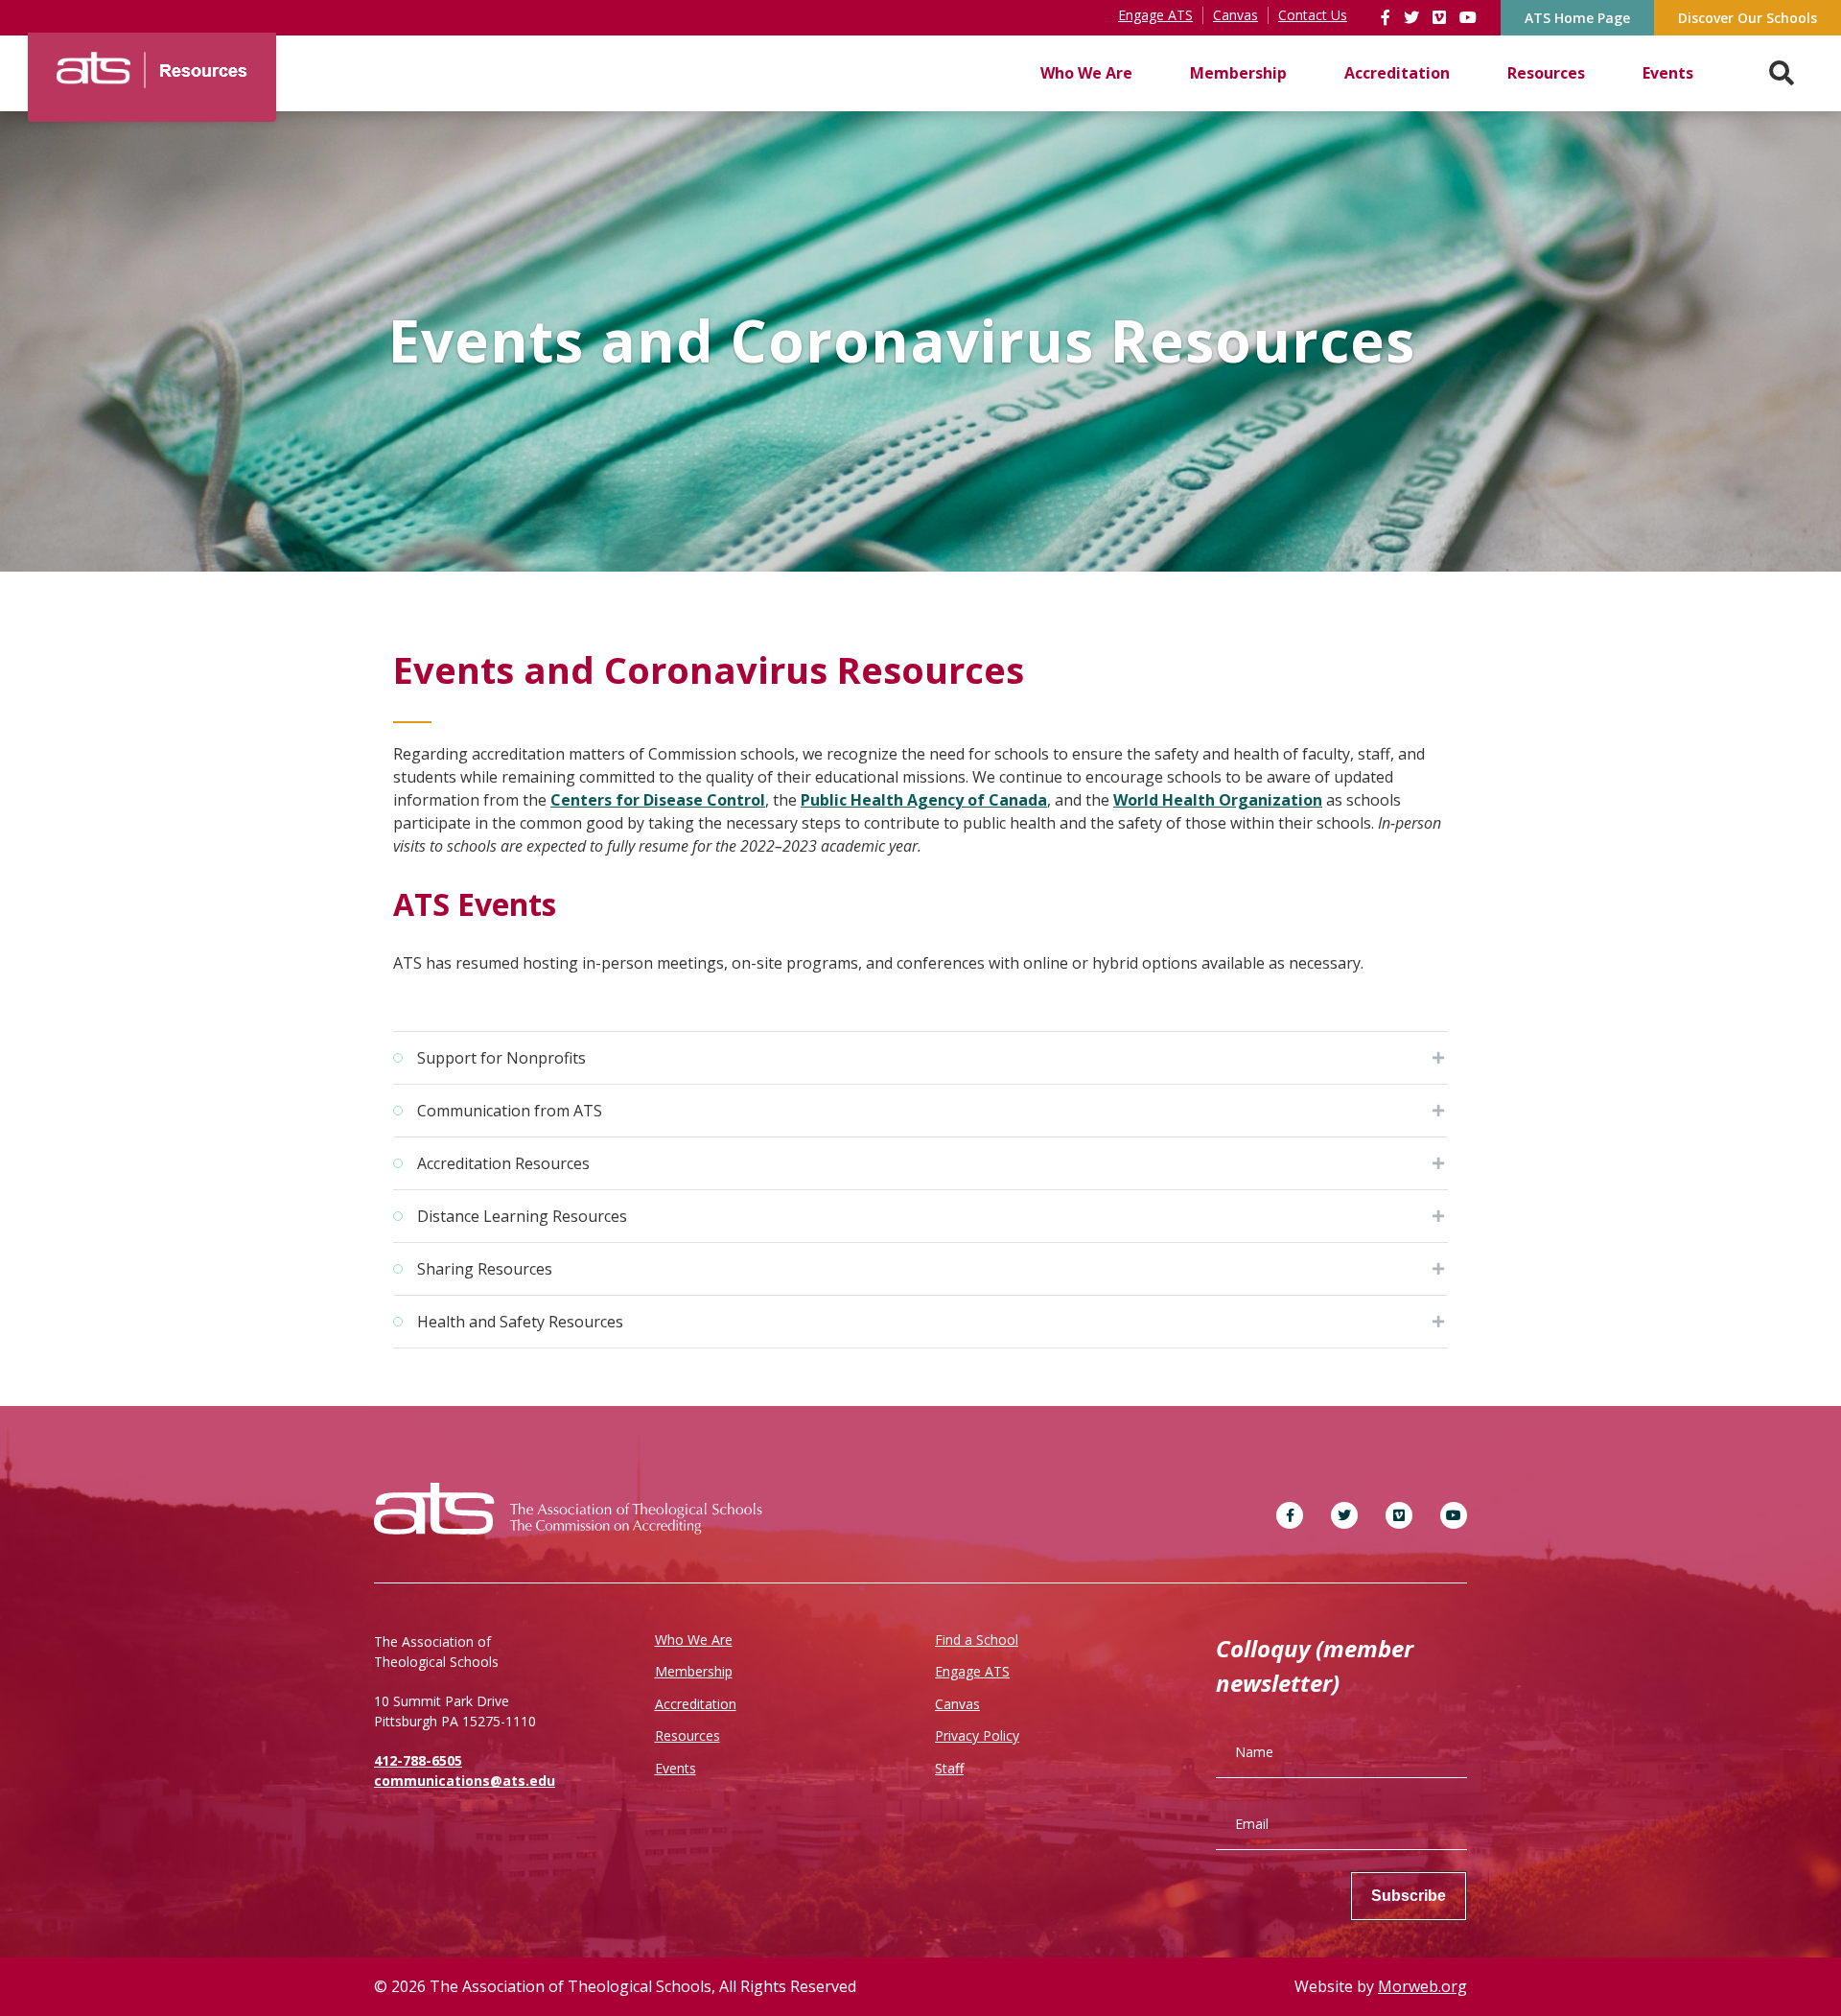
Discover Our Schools (1748, 18)
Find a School (977, 1640)
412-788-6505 (418, 1760)
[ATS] (152, 63)
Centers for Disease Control (658, 800)
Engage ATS (972, 1671)
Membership (1238, 73)
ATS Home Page (1577, 18)
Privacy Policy (977, 1735)
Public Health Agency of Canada (924, 800)
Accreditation (1397, 73)
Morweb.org (1422, 1986)
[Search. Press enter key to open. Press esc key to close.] (1782, 73)
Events (1668, 73)
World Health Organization (1218, 800)
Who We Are (1086, 73)
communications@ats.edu (465, 1781)
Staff (949, 1768)
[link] (1387, 17)
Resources (1546, 73)
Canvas (957, 1704)
